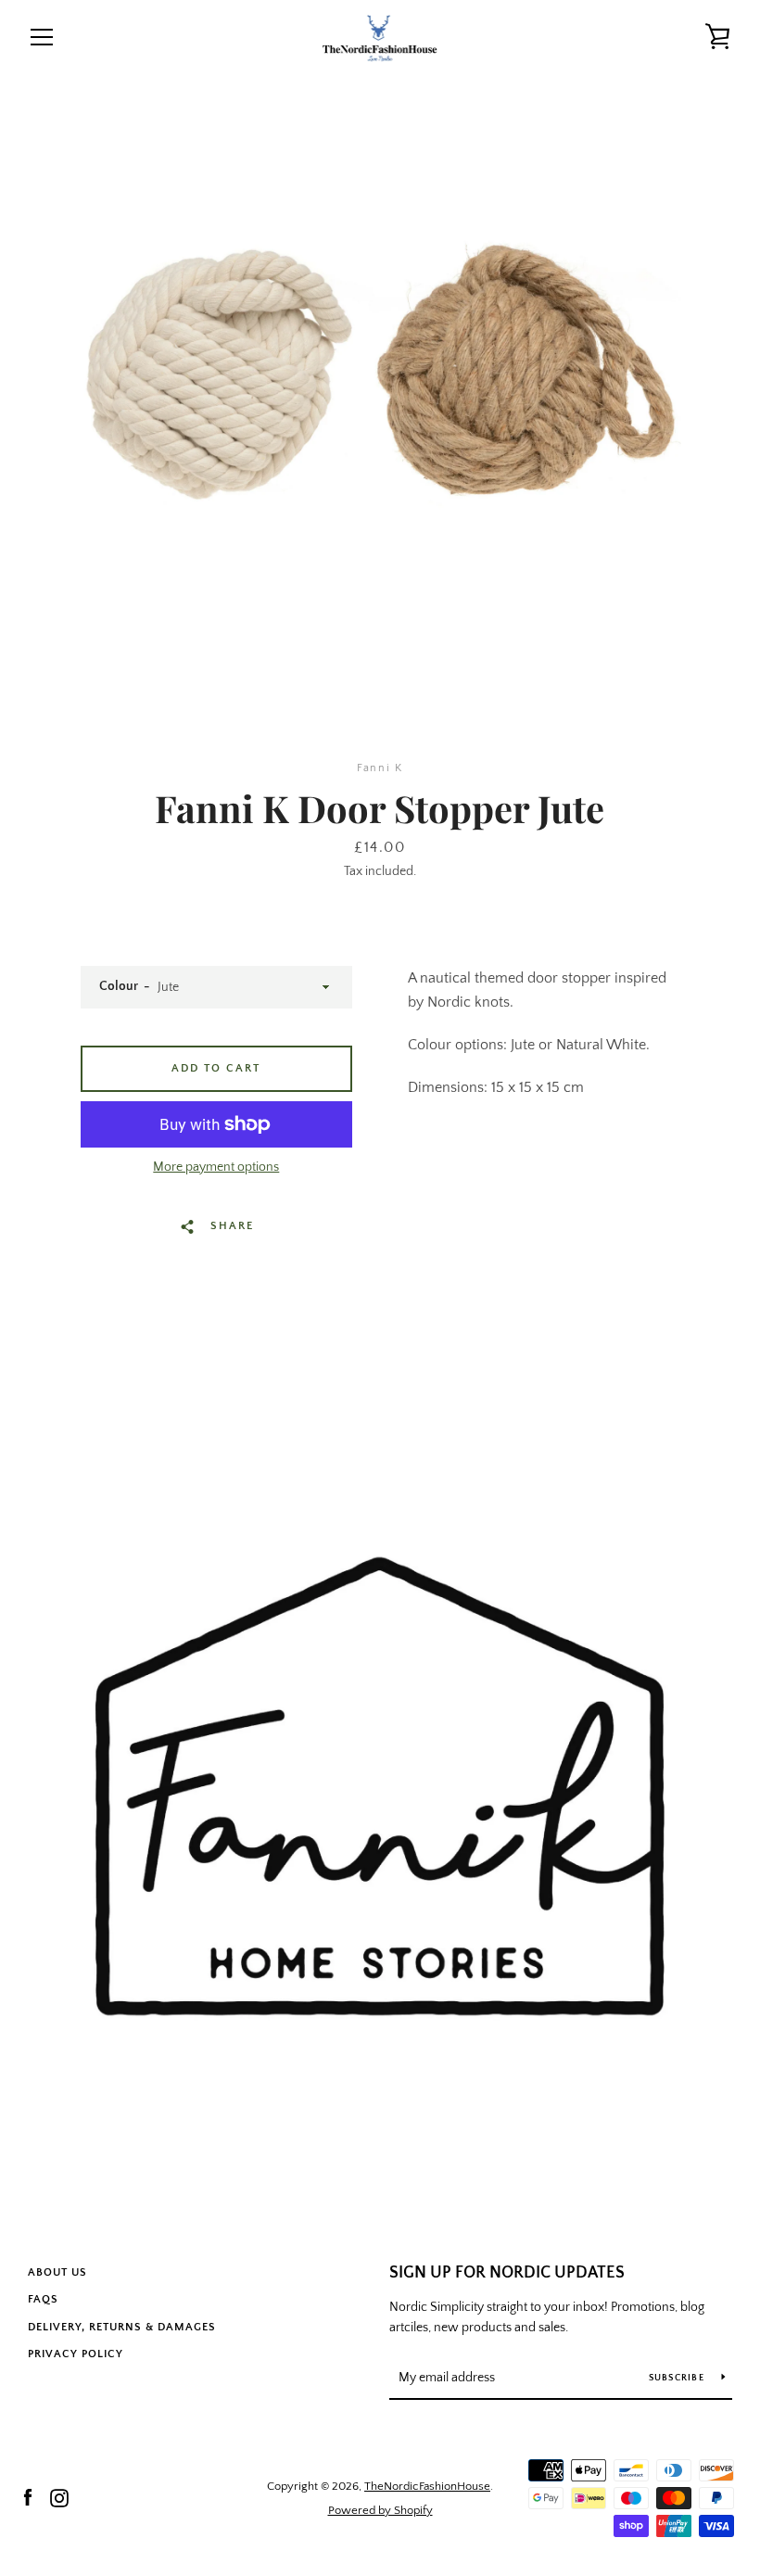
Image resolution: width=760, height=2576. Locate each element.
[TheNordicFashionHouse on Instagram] (59, 2497)
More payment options (216, 1167)
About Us (57, 2272)
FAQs (43, 2299)
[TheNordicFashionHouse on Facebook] (28, 2497)
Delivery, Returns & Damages (122, 2327)
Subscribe (678, 2378)
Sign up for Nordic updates (507, 2273)
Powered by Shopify (380, 2510)
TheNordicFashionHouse (427, 2486)
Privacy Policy (76, 2354)
